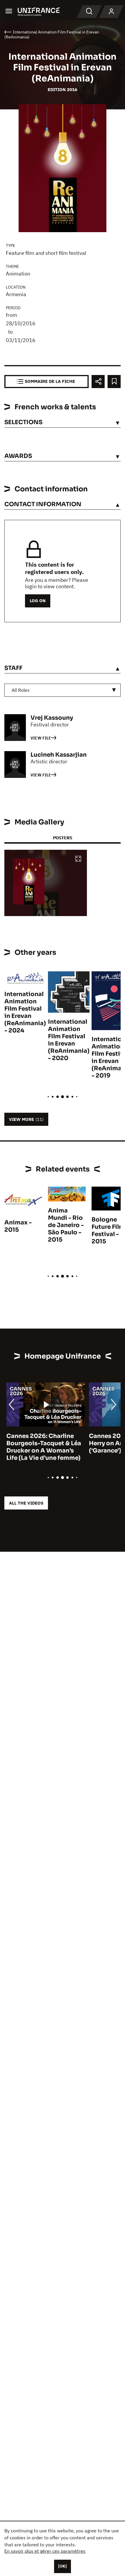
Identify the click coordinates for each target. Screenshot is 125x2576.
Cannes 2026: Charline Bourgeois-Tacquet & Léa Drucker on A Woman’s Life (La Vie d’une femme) (42, 1447)
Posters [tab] (63, 838)
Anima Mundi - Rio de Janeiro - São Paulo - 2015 (66, 1225)
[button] (78, 859)
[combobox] (63, 690)
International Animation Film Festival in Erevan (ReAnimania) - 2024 (25, 1012)
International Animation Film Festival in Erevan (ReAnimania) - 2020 (69, 1040)
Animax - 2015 (18, 1226)
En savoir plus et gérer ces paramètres (45, 2551)
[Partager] (98, 382)
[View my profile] (111, 12)
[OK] (63, 2566)
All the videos (26, 1503)
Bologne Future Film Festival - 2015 (108, 1231)
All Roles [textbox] (21, 690)
